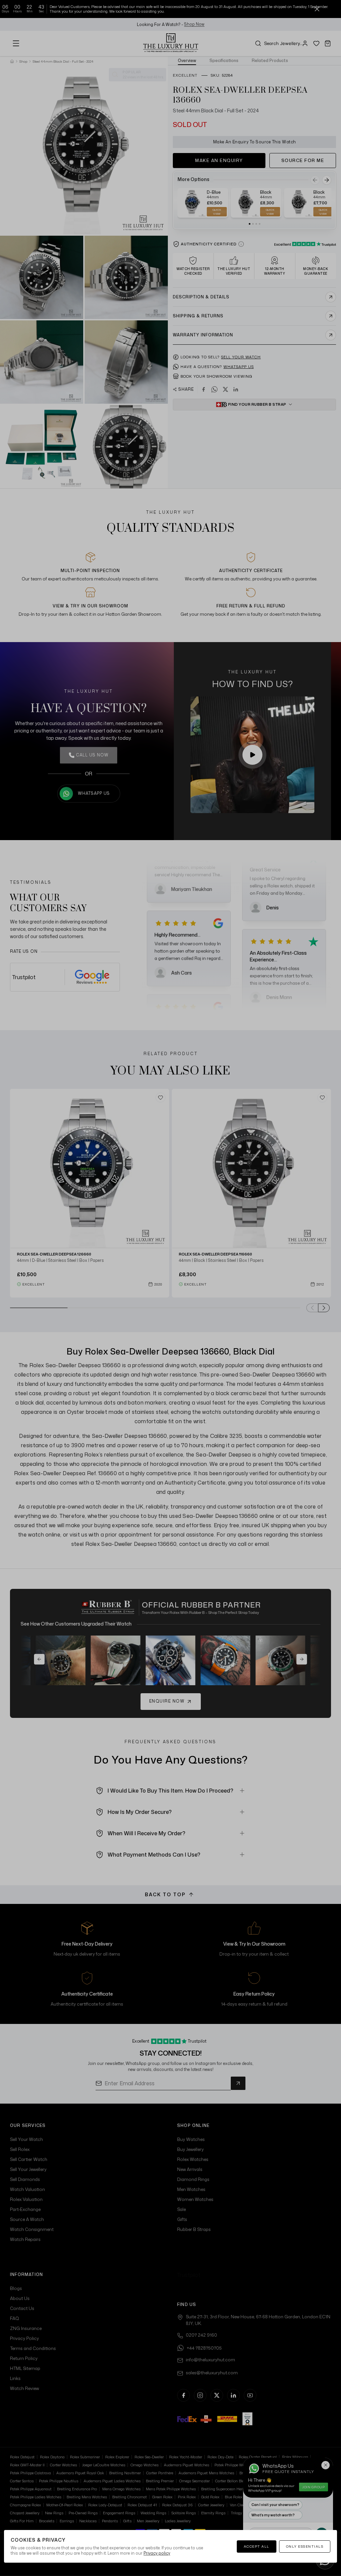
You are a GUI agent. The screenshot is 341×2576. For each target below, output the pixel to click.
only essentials (305, 2546)
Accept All (257, 2546)
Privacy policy (157, 2553)
